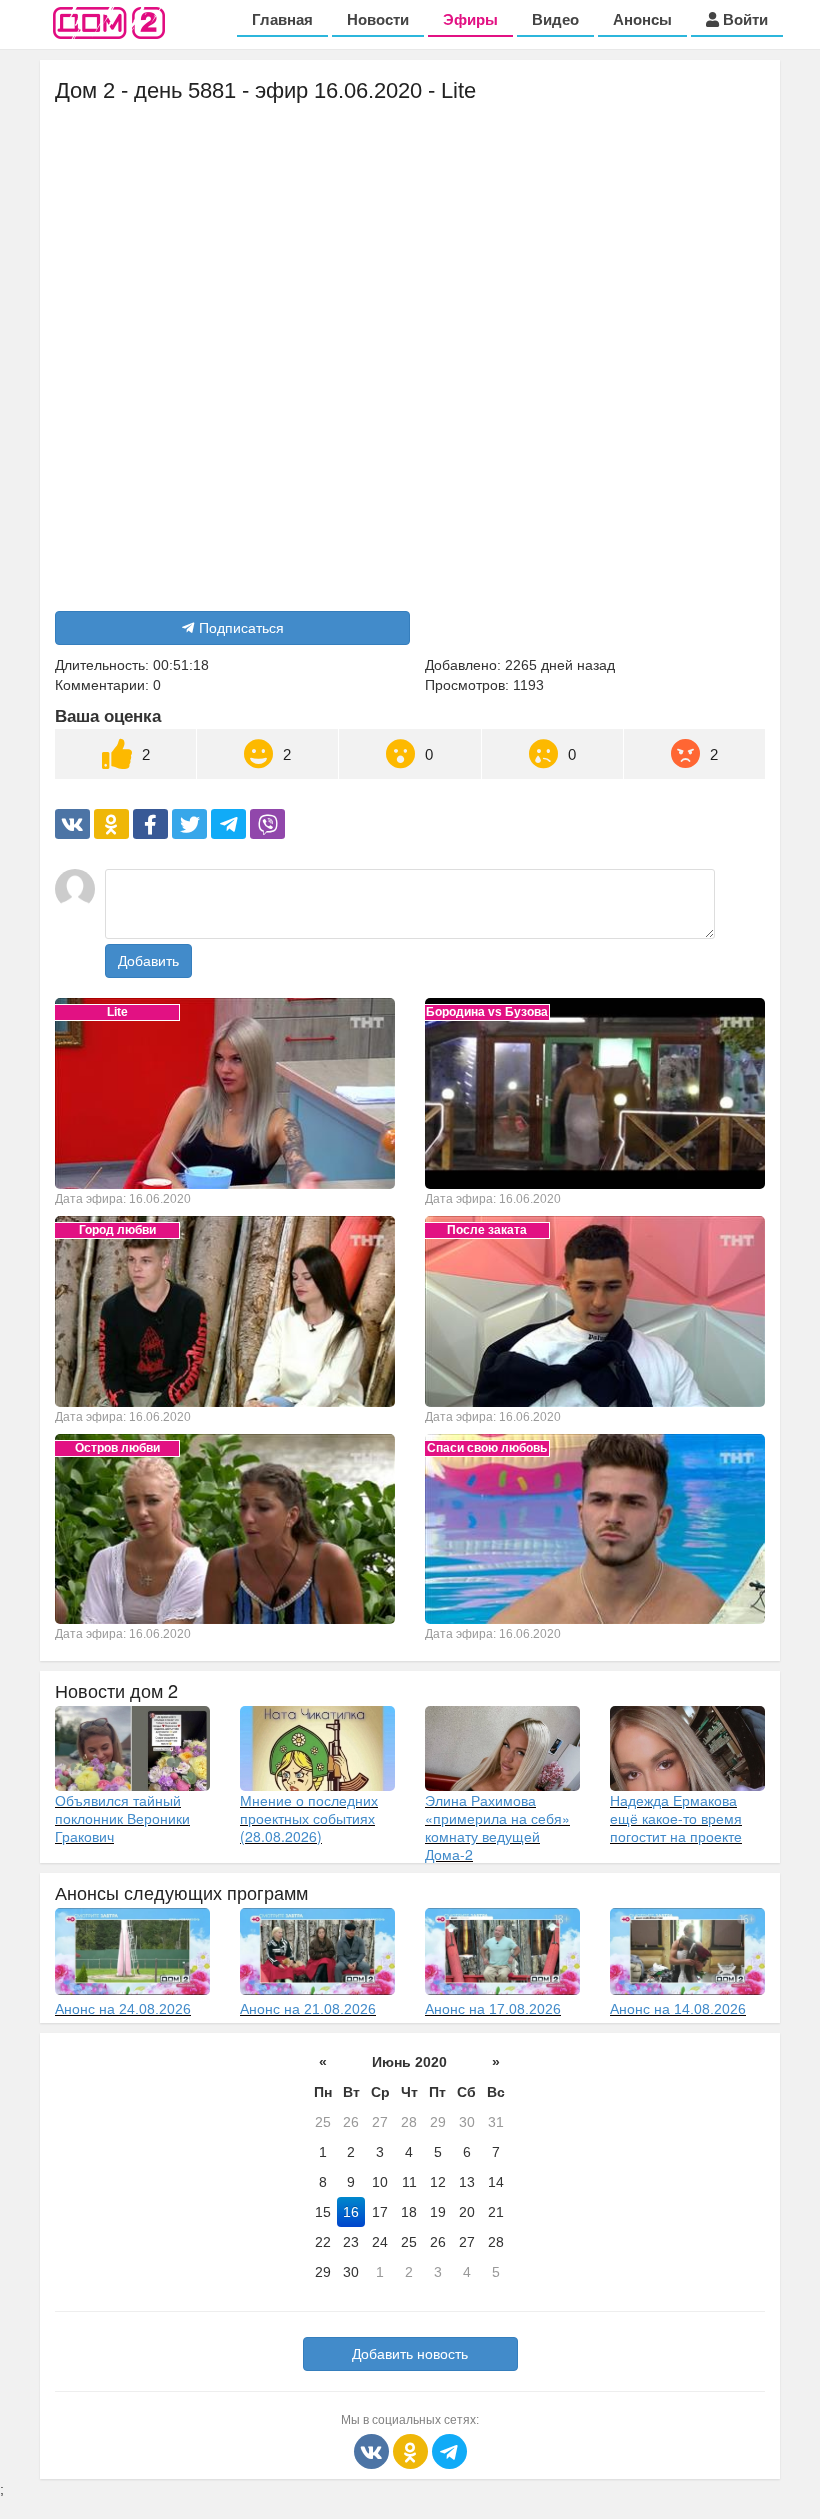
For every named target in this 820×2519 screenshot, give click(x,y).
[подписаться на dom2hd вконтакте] (373, 2450)
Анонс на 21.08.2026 (308, 2009)
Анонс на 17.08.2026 (493, 2009)
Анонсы (642, 19)
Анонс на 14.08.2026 (678, 2009)
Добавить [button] (148, 961)
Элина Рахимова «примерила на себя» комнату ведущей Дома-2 (497, 1827)
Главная (282, 19)
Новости (378, 19)
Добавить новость (410, 2354)
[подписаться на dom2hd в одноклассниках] (412, 2450)
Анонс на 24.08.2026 (123, 2009)
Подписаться (241, 628)
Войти (743, 19)
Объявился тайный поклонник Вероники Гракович (122, 1818)
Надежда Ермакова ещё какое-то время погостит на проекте (676, 1818)
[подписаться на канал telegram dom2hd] (449, 2450)
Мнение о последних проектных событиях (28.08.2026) (309, 1818)
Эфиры (470, 19)
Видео (555, 19)
